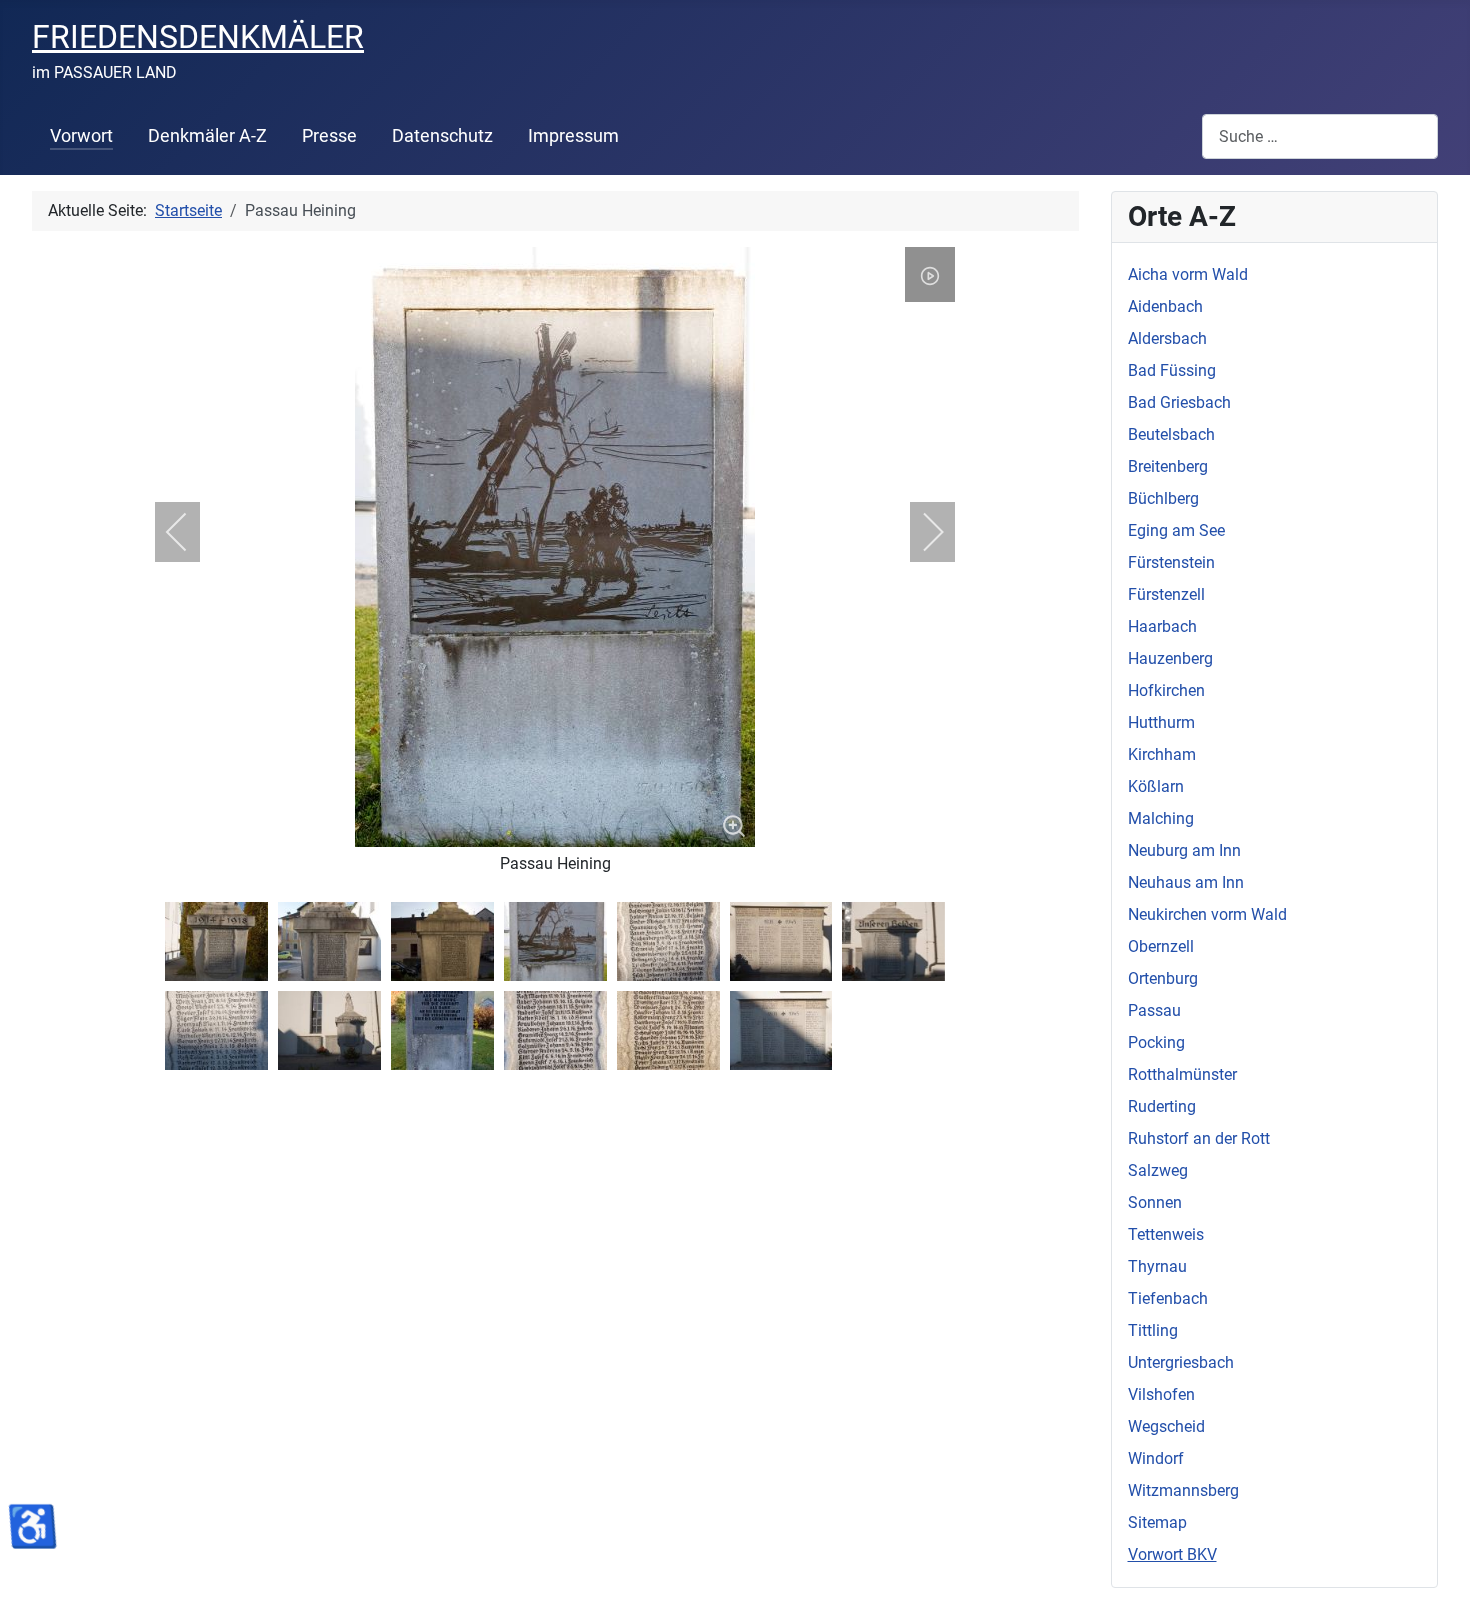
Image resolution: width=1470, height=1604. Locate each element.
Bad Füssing (1172, 370)
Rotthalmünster (1182, 1074)
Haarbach (1162, 626)
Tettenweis (1166, 1234)
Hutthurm (1161, 722)
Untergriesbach (1181, 1362)
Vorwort (81, 136)
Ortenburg (1163, 978)
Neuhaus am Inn (1186, 882)
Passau (1154, 1010)
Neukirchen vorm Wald (1207, 914)
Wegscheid (1166, 1426)
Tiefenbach (1168, 1298)
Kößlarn (1156, 786)
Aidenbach (1165, 306)
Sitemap (1157, 1522)
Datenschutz (442, 136)
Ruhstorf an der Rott (1199, 1138)
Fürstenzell (1166, 594)
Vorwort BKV (1172, 1554)
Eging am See (1176, 530)
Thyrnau (1157, 1266)
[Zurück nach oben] (1435, 1567)
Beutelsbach (1171, 434)
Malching (1161, 818)
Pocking (1156, 1042)
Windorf (1156, 1458)
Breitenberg (1168, 466)
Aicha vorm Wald (1188, 274)
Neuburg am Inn (1184, 850)
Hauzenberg (1170, 658)
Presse (329, 136)
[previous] (190, 532)
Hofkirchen (1166, 690)
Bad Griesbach (1179, 402)
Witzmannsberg (1183, 1490)
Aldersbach (1167, 338)
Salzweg (1158, 1170)
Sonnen (1155, 1202)
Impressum (573, 136)
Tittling (1153, 1330)
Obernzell (1161, 946)
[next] (920, 532)
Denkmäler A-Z (207, 136)
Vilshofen (1161, 1394)
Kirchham (1162, 754)
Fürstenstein (1171, 562)
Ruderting (1162, 1106)
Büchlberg (1163, 498)
